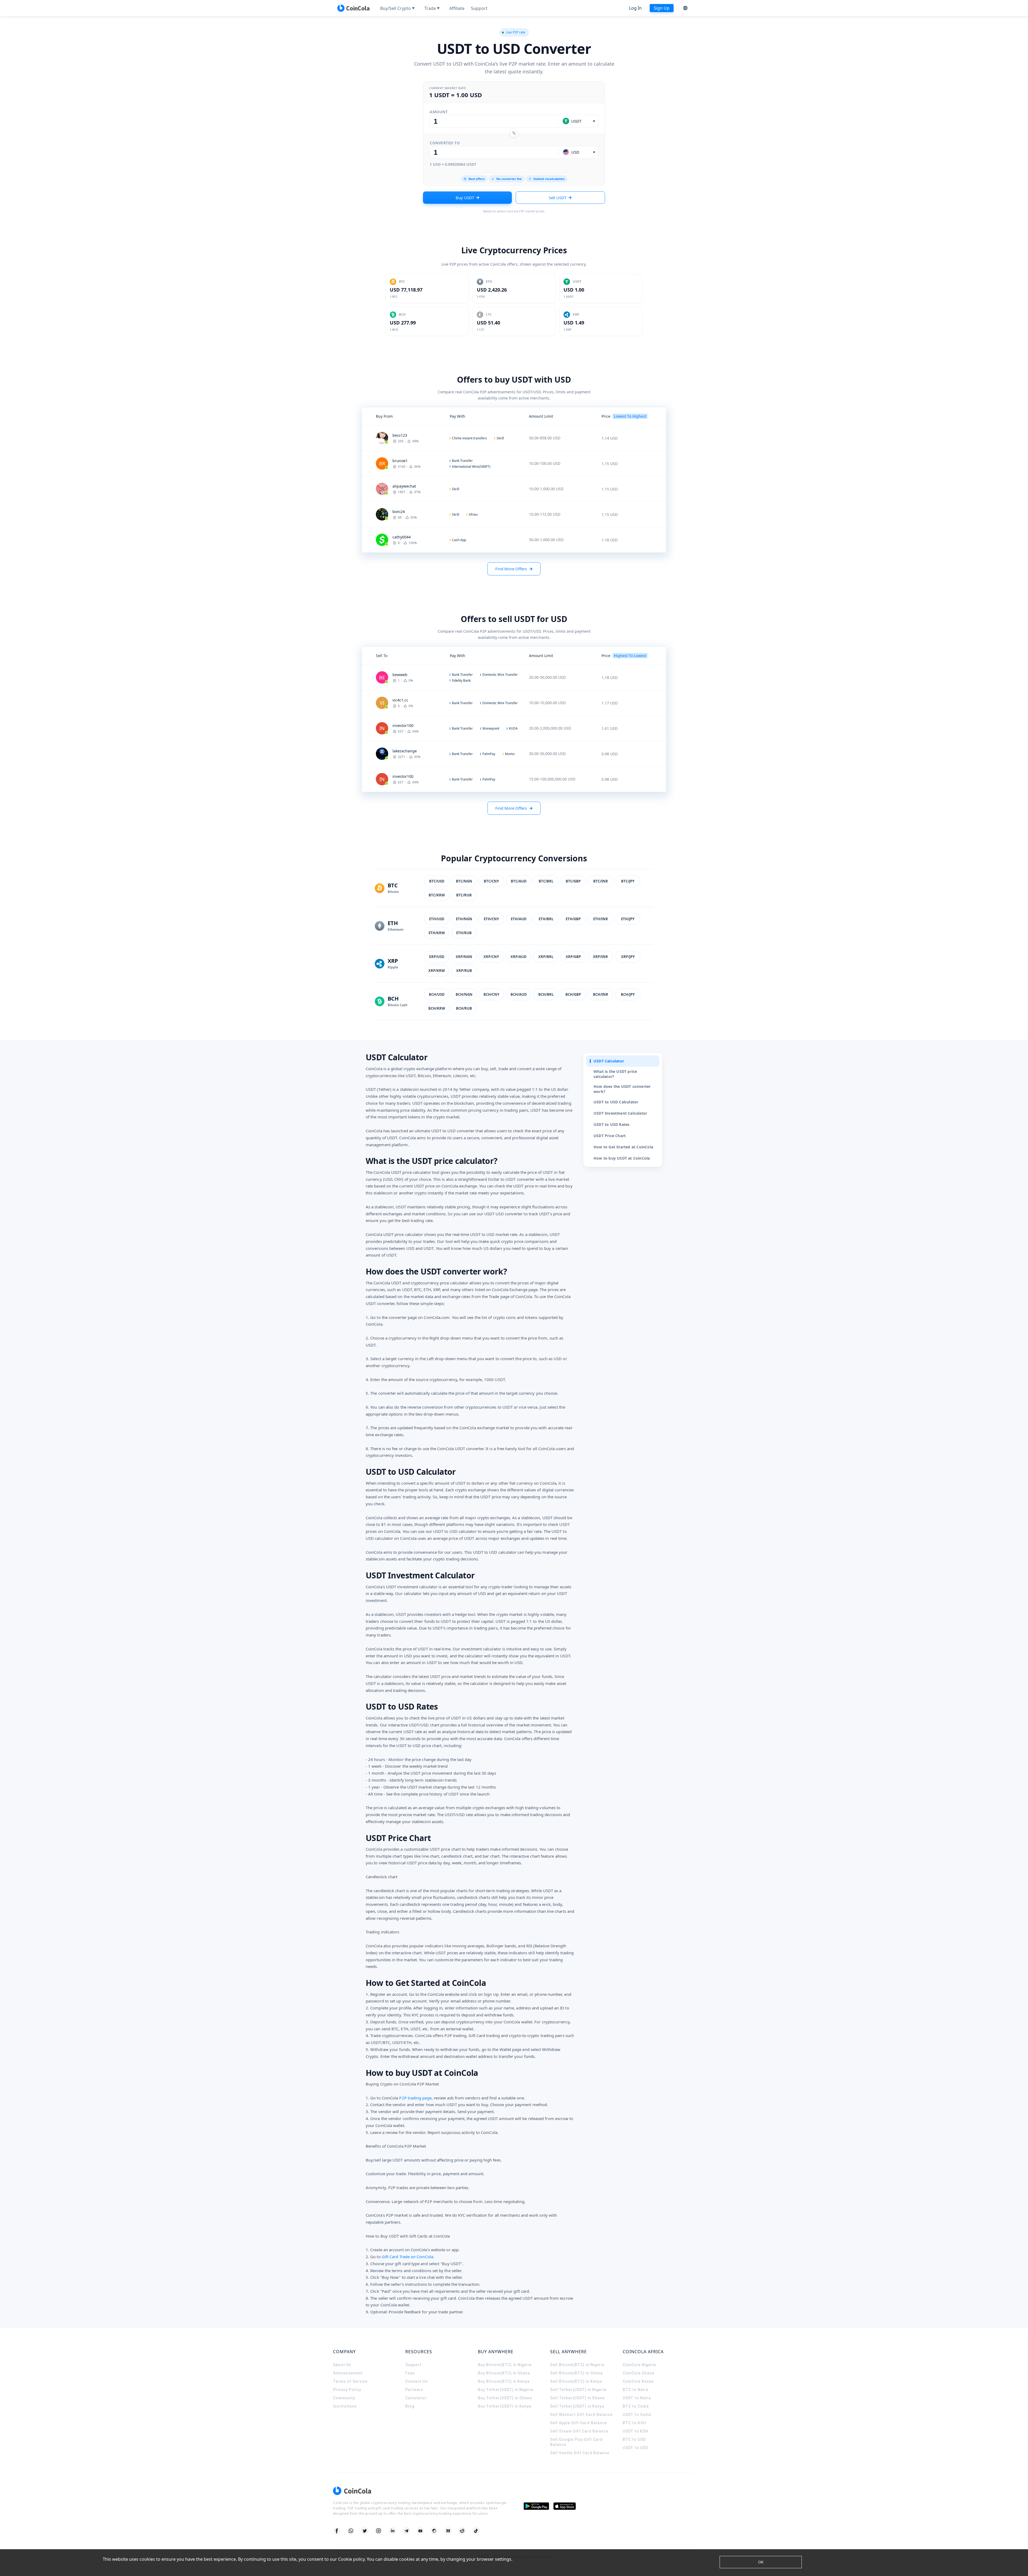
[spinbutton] (494, 121)
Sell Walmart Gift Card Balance (581, 2415)
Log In (635, 8)
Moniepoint (491, 728)
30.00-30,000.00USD (547, 754)
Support (413, 2365)
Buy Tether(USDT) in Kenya (505, 2406)
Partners (414, 2390)
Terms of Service (350, 2381)
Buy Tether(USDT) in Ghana (505, 2398)
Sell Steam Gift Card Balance (579, 2431)
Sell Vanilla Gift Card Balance (580, 2453)
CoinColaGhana (638, 2373)
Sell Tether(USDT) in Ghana (577, 2398)
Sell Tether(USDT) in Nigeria (578, 2390)
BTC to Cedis (636, 2406)
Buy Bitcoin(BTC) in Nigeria (505, 2365)
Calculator (416, 2398)
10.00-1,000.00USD (546, 489)
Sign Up (662, 8)
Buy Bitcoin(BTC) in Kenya (504, 2381)
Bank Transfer (462, 461)
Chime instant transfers (469, 438)
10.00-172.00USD (545, 514)
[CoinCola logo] (353, 8)
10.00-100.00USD (545, 463)
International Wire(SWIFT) (471, 467)
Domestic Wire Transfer (500, 675)
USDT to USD (635, 2448)
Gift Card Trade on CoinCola (407, 2257)
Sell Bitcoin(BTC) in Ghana (577, 2373)
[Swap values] (514, 133)
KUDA (513, 728)
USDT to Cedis (637, 2415)
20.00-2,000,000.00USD (550, 728)
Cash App (459, 540)
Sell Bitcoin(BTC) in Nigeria (577, 2365)
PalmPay (489, 754)
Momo (510, 754)
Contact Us (417, 2381)
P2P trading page (415, 2098)
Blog (410, 2406)
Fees (410, 2373)
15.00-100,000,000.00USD (552, 779)
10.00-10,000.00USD (547, 703)
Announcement (348, 2373)
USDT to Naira (637, 2398)
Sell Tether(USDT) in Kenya (577, 2406)
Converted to (445, 143)
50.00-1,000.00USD (546, 540)
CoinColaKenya (638, 2381)
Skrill (500, 438)
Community (344, 2398)
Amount (439, 112)
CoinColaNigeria (639, 2365)
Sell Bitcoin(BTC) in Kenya (576, 2381)
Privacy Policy (347, 2390)
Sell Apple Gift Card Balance (579, 2423)
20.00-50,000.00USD (547, 677)
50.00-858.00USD (545, 438)
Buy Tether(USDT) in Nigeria (506, 2390)
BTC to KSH (634, 2423)
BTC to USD (634, 2439)
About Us (342, 2365)
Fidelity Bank (461, 680)
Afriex (473, 514)
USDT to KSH (636, 2431)
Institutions (345, 2406)
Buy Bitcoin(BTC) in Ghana (504, 2373)
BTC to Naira (636, 2390)
